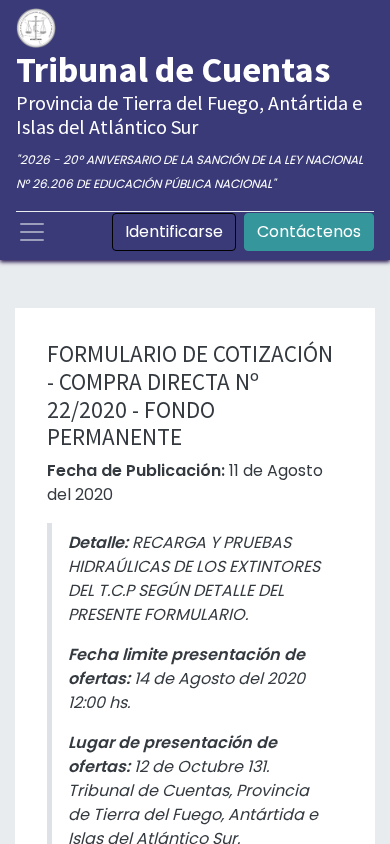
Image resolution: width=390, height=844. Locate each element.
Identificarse (174, 231)
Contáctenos (309, 231)
